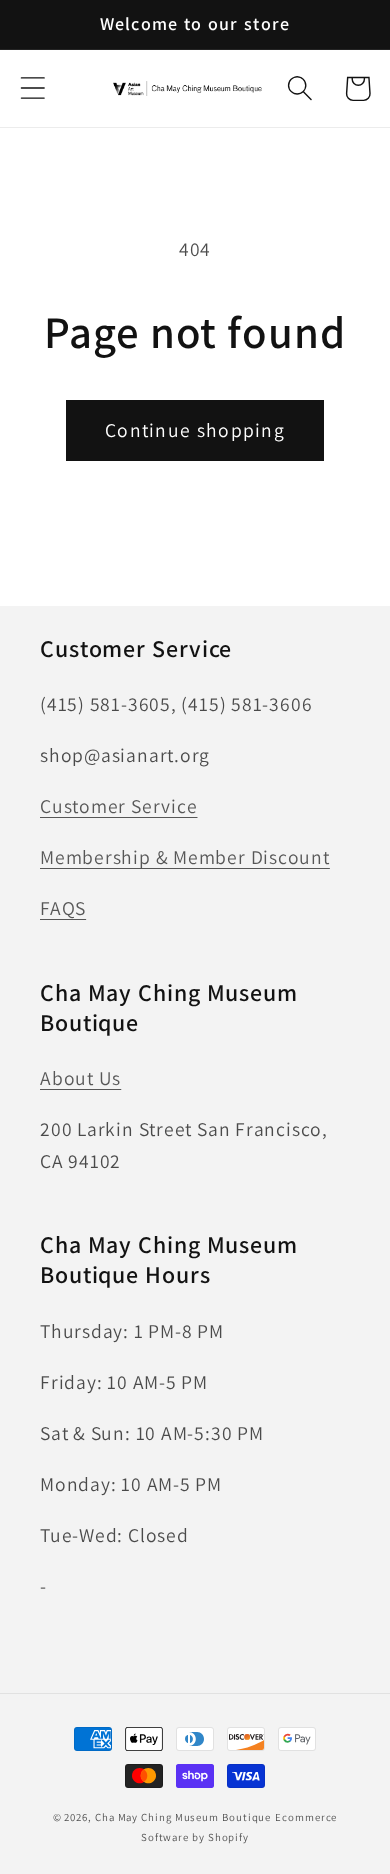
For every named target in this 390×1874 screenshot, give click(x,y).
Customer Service (118, 806)
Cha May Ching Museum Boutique (183, 1817)
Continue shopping (195, 430)
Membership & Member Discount (185, 857)
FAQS (63, 908)
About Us (80, 1078)
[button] (32, 88)
